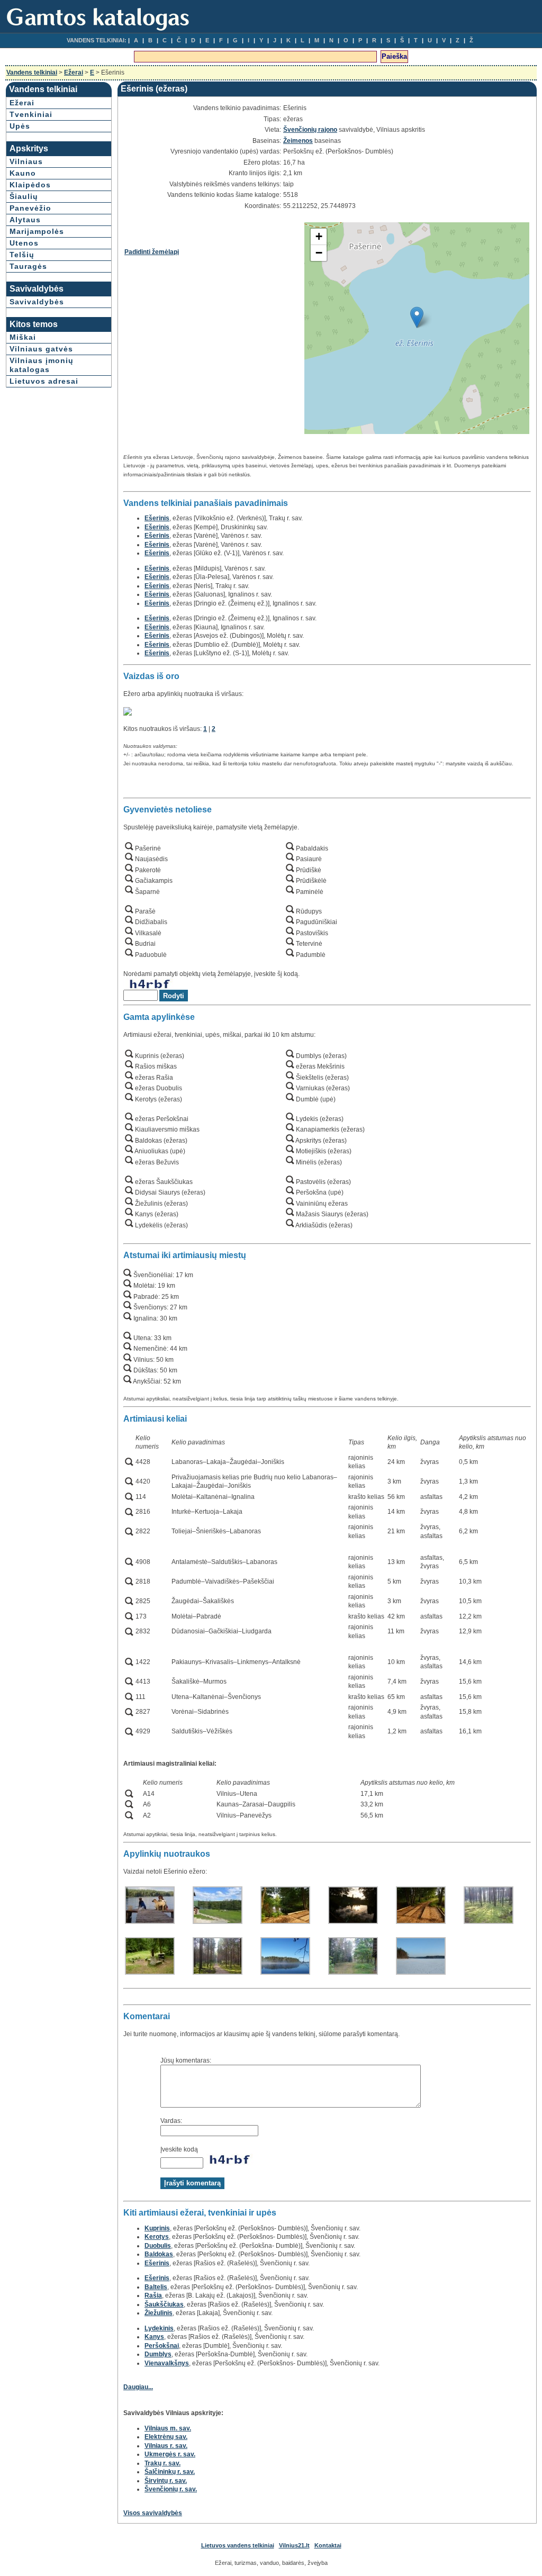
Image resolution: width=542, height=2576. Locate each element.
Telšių (22, 255)
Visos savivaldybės (153, 2513)
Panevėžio (30, 208)
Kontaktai (328, 2545)
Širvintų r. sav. (166, 2481)
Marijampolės (37, 231)
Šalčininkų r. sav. (170, 2472)
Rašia (153, 2295)
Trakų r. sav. (162, 2463)
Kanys (154, 2337)
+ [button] (319, 236)
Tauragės (28, 266)
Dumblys (158, 2354)
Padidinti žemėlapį (152, 252)
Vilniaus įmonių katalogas (42, 365)
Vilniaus (26, 161)
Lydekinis (159, 2328)
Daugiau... (138, 2387)
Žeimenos (298, 141)
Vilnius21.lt (294, 2545)
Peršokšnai (162, 2346)
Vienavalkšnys (167, 2363)
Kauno (23, 173)
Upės (20, 126)
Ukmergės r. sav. (170, 2454)
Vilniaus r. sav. (166, 2446)
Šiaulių (24, 196)
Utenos (24, 243)
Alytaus (25, 220)
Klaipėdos (30, 185)
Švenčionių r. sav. (171, 2489)
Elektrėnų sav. (166, 2437)
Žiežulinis (159, 2313)
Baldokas (159, 2254)
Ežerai (74, 73)
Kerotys (157, 2237)
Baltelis (156, 2287)
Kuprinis (157, 2228)
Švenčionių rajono (310, 130)
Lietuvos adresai (44, 381)
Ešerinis (157, 518)
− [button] (319, 253)
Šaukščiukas (164, 2304)
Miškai (23, 337)
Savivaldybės (37, 302)
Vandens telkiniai (32, 73)
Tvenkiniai (31, 114)
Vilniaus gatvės (41, 349)
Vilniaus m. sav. (168, 2428)
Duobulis (158, 2246)
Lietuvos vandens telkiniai (238, 2545)
